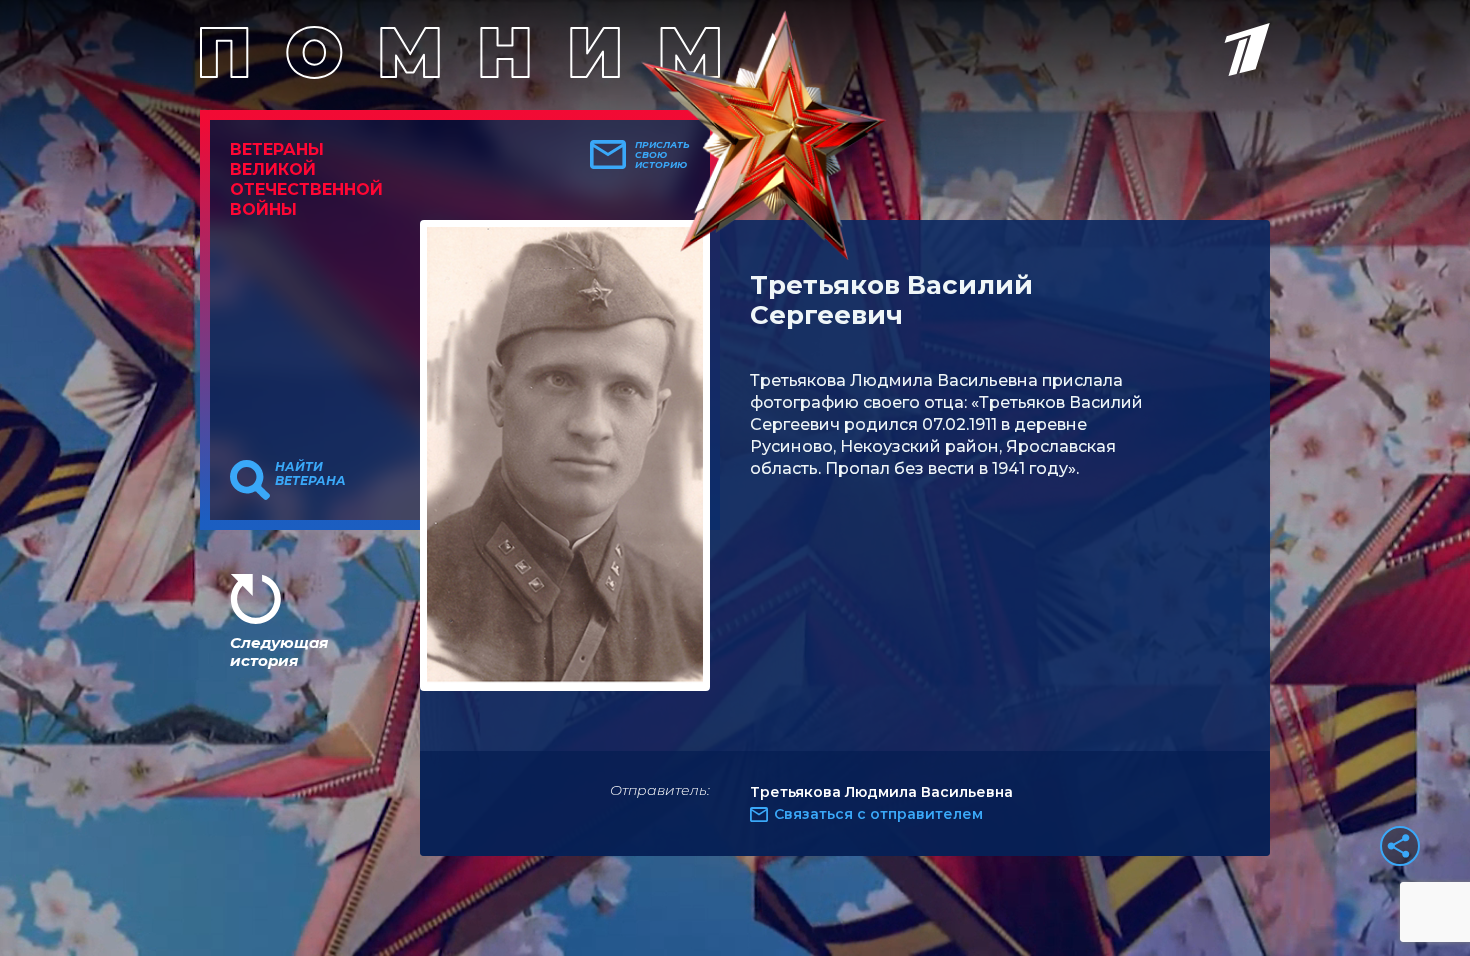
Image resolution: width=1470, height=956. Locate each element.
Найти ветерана (310, 474)
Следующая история (279, 651)
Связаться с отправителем (878, 814)
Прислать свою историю (662, 155)
